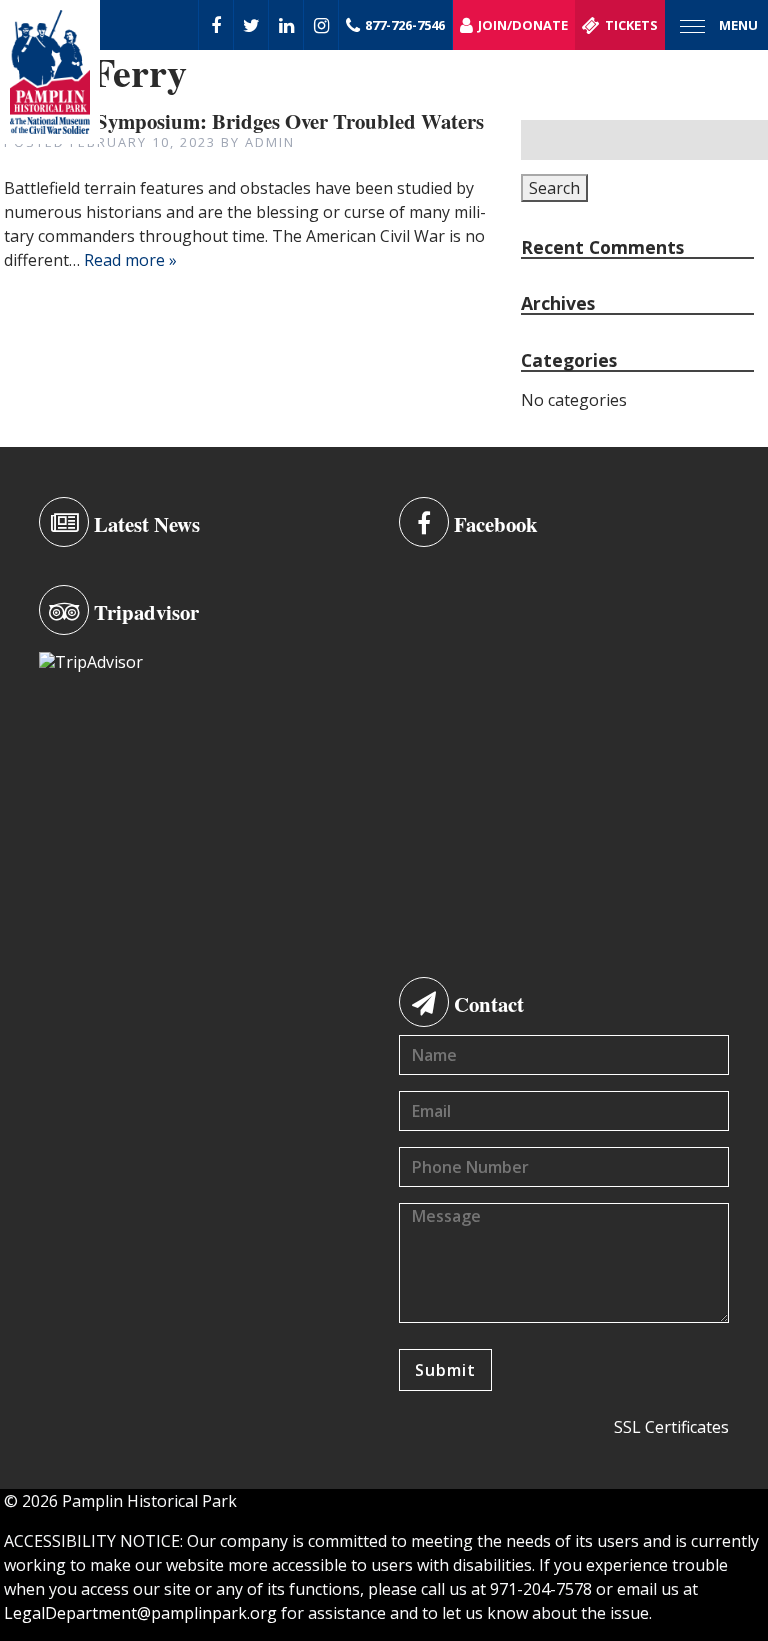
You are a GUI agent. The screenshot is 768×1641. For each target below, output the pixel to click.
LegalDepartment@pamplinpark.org (140, 1613)
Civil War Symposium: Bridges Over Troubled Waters (244, 121)
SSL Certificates (671, 1427)
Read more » (130, 260)
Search (554, 188)
